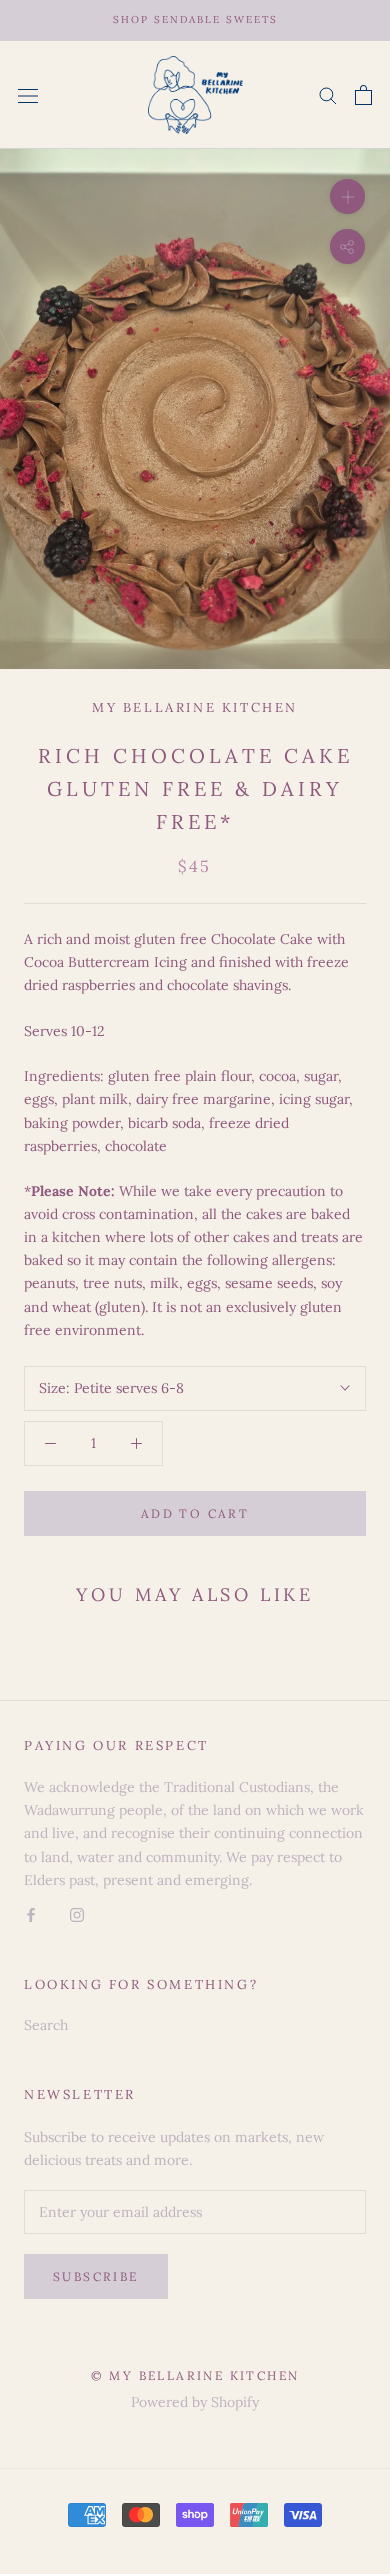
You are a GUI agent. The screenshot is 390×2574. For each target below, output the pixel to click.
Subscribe (96, 2276)
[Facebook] (31, 1914)
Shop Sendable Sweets (195, 19)
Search (46, 2025)
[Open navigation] (28, 95)
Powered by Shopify (195, 2402)
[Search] (328, 94)
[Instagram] (77, 1914)
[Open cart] (363, 95)
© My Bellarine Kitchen (195, 2375)
